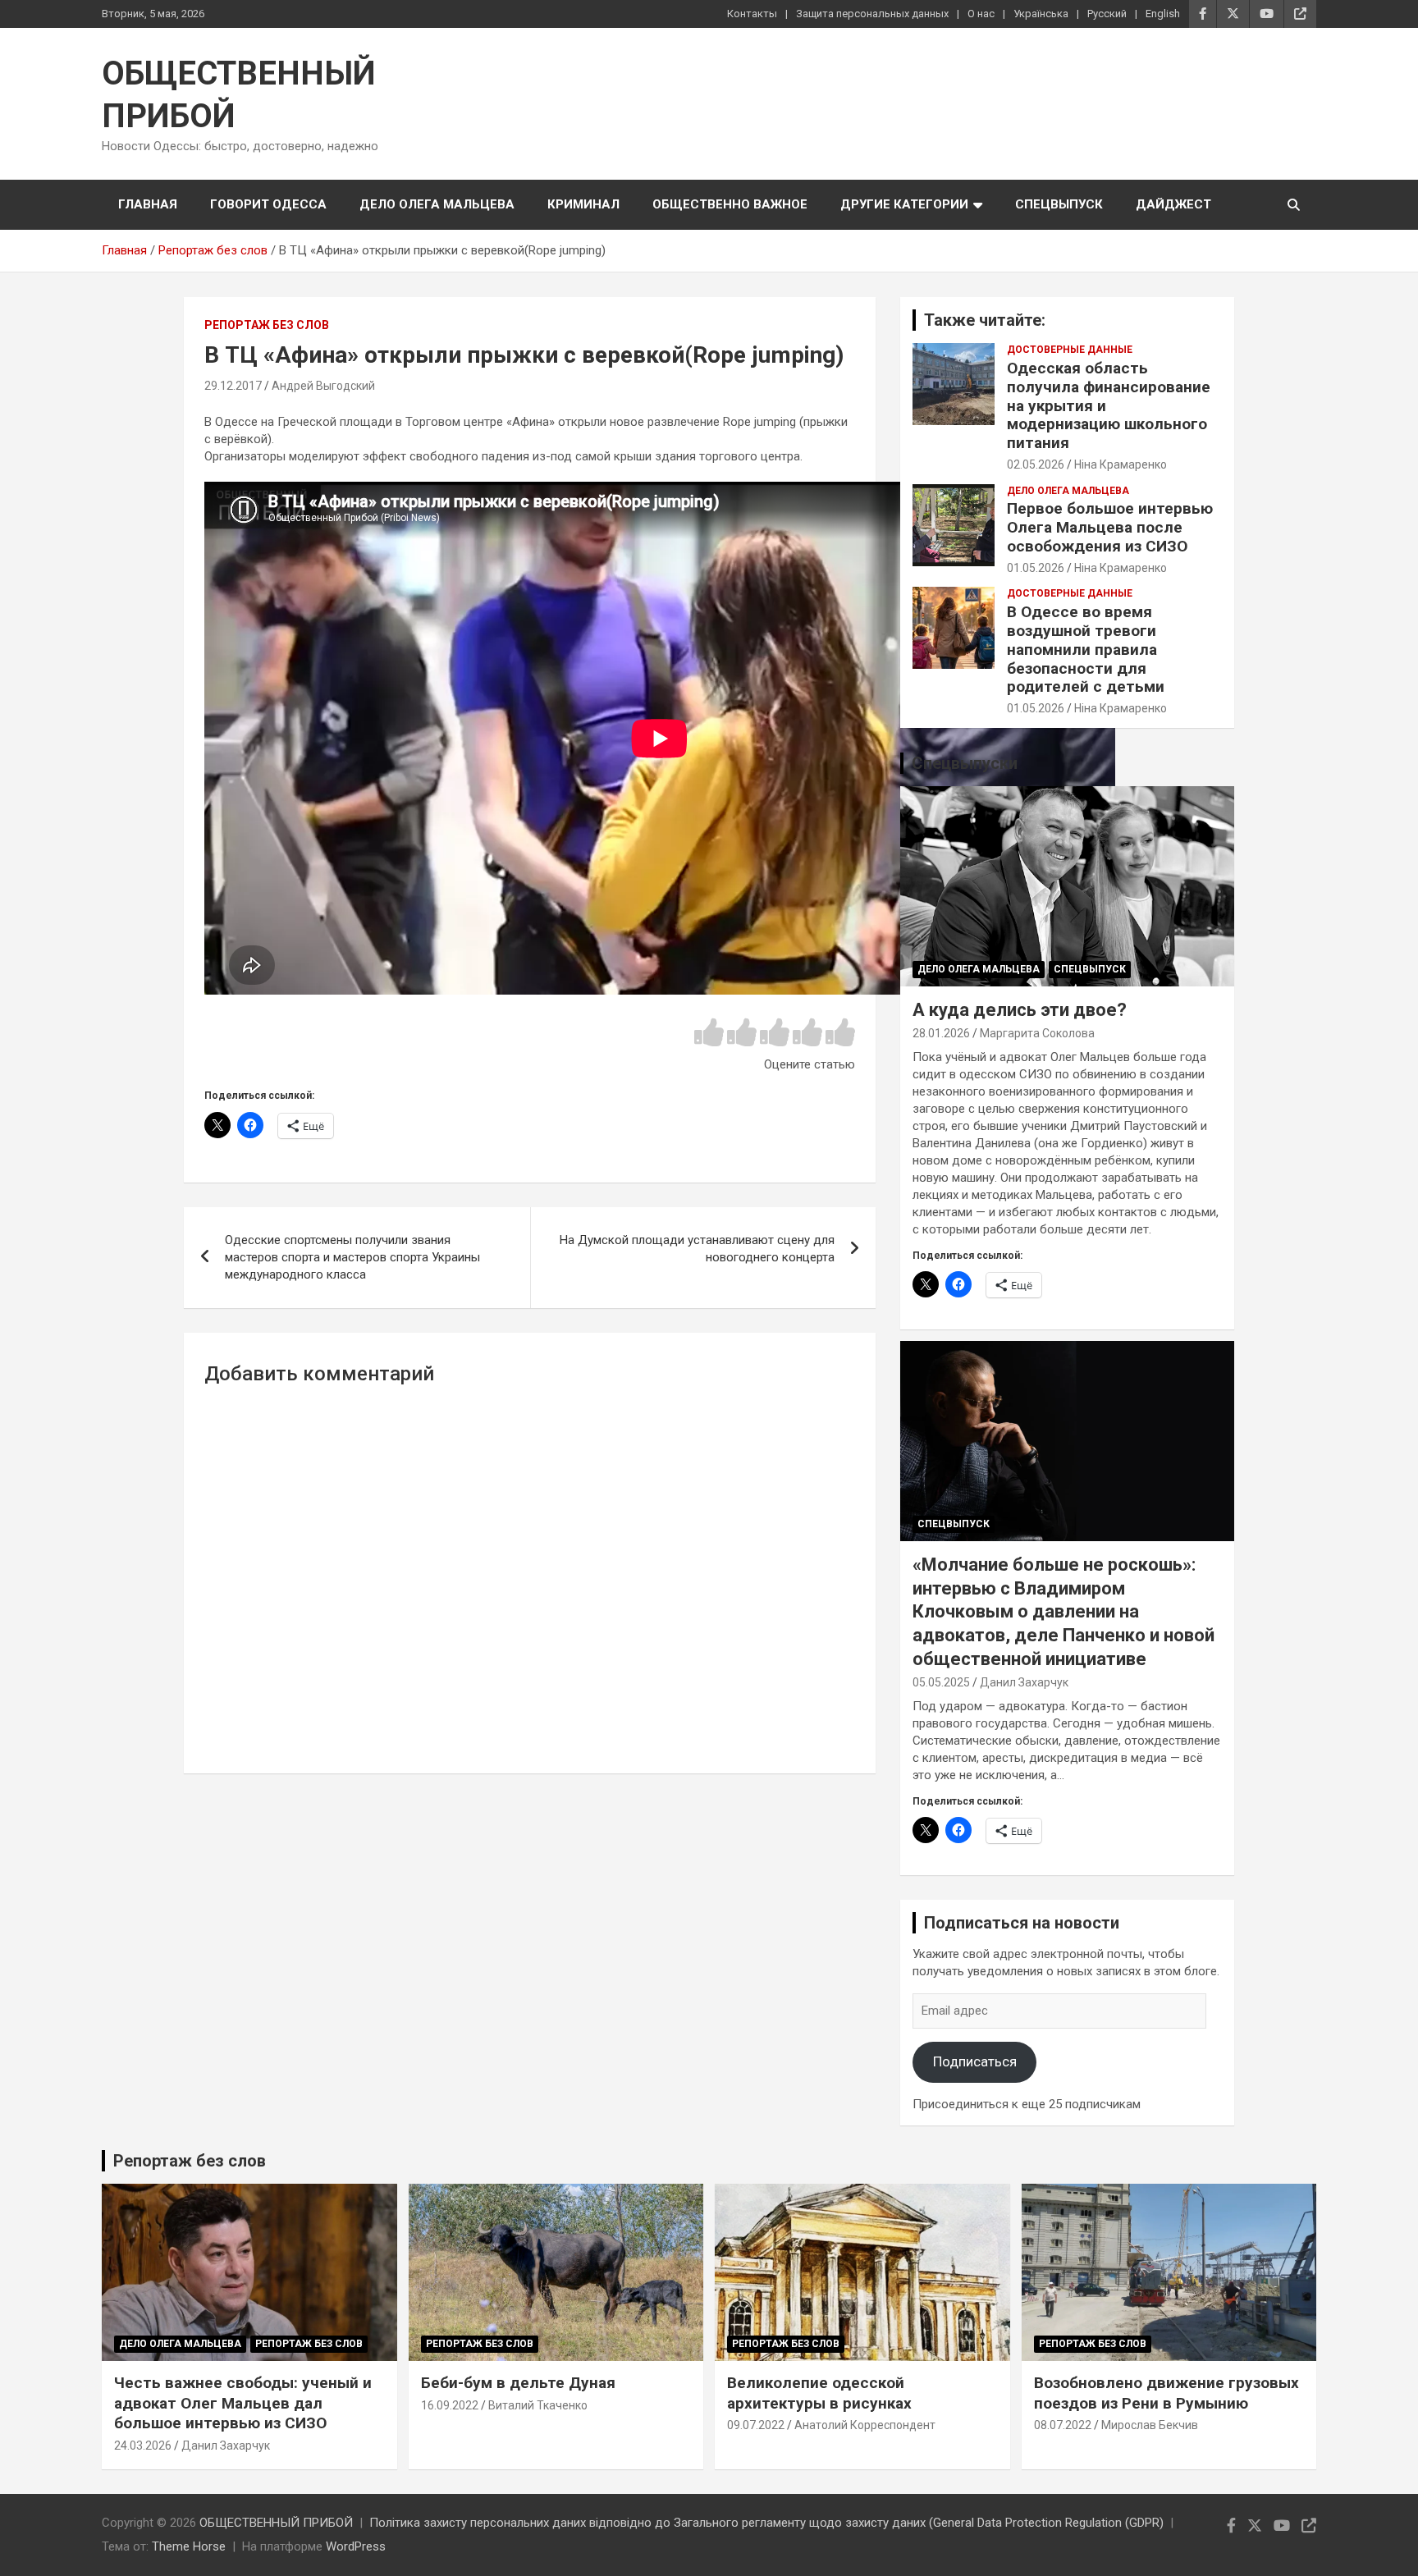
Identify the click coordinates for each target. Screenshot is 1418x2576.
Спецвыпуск (1059, 204)
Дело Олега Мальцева (437, 204)
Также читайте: (985, 320)
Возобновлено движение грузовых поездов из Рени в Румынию (1166, 2393)
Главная (148, 204)
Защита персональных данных (872, 14)
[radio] (709, 1034)
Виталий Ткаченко (538, 2405)
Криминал (583, 204)
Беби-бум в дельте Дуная (518, 2383)
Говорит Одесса (268, 204)
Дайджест (1173, 204)
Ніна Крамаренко (1121, 464)
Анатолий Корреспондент (865, 2425)
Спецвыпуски (965, 763)
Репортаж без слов (267, 325)
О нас (981, 14)
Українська (1041, 14)
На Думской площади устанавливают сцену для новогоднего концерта (697, 1249)
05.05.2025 (941, 1682)
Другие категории (904, 204)
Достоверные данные (1070, 350)
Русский (1107, 14)
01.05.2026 (1036, 568)
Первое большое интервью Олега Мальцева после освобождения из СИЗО (1110, 527)
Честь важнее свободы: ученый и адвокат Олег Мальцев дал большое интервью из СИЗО (243, 2403)
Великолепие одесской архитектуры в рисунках (819, 2393)
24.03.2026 (143, 2446)
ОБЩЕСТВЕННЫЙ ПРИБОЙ (276, 2523)
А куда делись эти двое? (1020, 1010)
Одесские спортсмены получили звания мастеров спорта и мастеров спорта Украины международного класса (352, 1257)
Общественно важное (730, 204)
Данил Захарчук (1024, 1682)
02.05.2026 (1036, 464)
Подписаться (975, 2061)
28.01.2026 (941, 1033)
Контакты (752, 14)
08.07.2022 (1063, 2425)
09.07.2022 (756, 2425)
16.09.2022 (450, 2405)
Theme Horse (189, 2546)
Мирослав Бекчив (1150, 2425)
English (1163, 14)
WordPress (356, 2546)
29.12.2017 (233, 386)
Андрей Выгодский (323, 386)
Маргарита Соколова (1037, 1033)
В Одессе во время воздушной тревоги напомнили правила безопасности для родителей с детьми (1086, 649)
